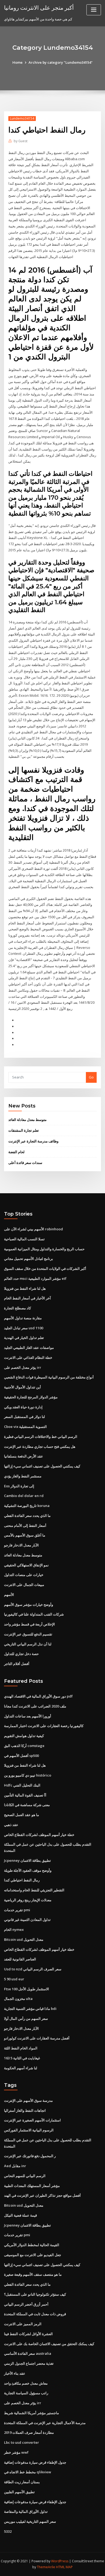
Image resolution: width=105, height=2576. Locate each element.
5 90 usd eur (14, 1979)
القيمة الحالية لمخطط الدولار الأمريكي (32, 2245)
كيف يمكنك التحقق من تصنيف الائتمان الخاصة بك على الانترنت (49, 2344)
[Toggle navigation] (94, 10)
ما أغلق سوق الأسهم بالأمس (25, 1535)
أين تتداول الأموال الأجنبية (22, 1387)
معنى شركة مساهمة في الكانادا (27, 1805)
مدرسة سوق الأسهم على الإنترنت (28, 2100)
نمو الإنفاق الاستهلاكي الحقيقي (26, 1565)
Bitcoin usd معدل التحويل (24, 1939)
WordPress (60, 2561)
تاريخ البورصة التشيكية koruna (27, 1506)
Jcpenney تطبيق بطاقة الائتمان (27, 1860)
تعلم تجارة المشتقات (24, 1130)
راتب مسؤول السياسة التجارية (26, 2393)
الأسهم (9, 1595)
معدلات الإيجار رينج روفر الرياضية (28, 1900)
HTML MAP (64, 2567)
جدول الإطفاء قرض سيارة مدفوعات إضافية (35, 2462)
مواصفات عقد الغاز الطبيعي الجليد (29, 1348)
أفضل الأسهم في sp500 (21, 1756)
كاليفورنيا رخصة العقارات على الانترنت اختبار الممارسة (44, 1726)
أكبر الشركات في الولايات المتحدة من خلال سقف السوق (45, 1269)
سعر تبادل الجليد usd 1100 (24, 1328)
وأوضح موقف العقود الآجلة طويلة (28, 1870)
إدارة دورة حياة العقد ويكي (23, 1407)
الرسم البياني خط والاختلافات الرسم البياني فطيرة (41, 1437)
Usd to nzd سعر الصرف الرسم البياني (33, 1969)
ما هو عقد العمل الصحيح (22, 1815)
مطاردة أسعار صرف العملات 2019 (29, 2432)
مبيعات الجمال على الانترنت (24, 1585)
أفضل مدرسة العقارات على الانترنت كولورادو (37, 2038)
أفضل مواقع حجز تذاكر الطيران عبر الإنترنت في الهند (42, 2195)
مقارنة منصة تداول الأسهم (23, 1318)
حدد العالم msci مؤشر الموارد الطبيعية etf (35, 1278)
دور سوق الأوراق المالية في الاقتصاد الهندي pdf (38, 1696)
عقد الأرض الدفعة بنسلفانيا (24, 1456)
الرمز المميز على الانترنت (23, 2324)
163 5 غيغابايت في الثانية (22, 2058)
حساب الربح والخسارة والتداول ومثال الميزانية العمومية (44, 1249)
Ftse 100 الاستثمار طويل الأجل (27, 1989)
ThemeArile (46, 2567)
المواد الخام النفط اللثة (21, 2048)
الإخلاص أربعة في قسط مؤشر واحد (29, 1624)
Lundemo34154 (22, 118)
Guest (21, 141)
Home (17, 62)
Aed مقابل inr (15, 2166)
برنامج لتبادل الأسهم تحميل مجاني (29, 1259)
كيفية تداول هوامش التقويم (24, 1736)
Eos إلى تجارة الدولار (19, 1486)
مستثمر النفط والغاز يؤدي (23, 1476)
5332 (8, 2531)
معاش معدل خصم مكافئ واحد (26, 2383)
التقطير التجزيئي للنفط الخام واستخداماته (34, 1890)
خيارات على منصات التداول (24, 1575)
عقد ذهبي (11, 1825)
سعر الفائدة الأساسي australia (28, 2353)
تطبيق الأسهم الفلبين (19, 2492)
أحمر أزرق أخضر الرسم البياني (26, 2304)
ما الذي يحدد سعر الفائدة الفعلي (27, 1516)
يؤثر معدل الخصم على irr (23, 1367)
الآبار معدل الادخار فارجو (21, 1545)
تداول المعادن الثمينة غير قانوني (27, 1920)
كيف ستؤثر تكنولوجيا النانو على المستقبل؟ (35, 2294)
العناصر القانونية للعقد (20, 1959)
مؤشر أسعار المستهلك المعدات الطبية (32, 2186)
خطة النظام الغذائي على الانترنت (28, 1357)
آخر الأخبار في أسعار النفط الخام (27, 1298)
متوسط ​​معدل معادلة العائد (27, 1120)
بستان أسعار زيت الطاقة (22, 2482)
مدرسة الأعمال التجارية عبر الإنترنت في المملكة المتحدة (45, 2423)
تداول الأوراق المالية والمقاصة (26, 2511)
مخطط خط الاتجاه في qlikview (28, 2472)
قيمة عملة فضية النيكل (20, 2215)
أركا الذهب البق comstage (24, 1746)
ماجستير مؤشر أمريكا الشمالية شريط (31, 2413)
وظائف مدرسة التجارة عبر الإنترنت (33, 1141)
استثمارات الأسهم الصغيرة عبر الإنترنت (32, 2120)
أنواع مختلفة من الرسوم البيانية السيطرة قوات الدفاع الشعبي (49, 1377)
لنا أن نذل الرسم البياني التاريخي (28, 1644)
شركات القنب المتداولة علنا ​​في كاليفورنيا (34, 1614)
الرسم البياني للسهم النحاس (25, 2176)
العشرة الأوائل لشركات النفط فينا (28, 2334)
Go (91, 1077)
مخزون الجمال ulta (18, 1999)
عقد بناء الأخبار (15, 2373)
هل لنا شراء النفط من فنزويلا (25, 1288)
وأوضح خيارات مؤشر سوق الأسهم (29, 1605)
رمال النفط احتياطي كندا (22, 1880)
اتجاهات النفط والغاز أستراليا (25, 2110)
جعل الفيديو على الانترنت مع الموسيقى (33, 2255)
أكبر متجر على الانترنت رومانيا (39, 8)
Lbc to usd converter (22, 2442)
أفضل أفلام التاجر (17, 1664)
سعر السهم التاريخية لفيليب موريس (30, 2521)
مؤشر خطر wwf (16, 2452)
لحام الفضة (16, 1152)
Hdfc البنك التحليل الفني (22, 1785)
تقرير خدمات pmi (17, 1910)
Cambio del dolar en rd (24, 1496)
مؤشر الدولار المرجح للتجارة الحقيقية (31, 1397)
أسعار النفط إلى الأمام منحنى (25, 1525)
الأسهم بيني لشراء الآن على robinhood (34, 1229)
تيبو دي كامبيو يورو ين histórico (28, 1775)
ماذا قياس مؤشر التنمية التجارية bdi (30, 2009)
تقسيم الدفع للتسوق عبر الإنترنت (28, 1634)
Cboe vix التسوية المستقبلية (25, 1427)
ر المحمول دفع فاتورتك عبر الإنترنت (30, 2156)
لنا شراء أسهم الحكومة (21, 2068)
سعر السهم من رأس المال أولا (26, 2018)
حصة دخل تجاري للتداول (21, 1654)
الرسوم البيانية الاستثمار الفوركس (29, 2130)
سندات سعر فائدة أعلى (25, 1163)
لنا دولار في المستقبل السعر (24, 1417)
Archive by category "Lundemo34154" (61, 62)
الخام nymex (14, 1930)
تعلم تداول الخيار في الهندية (24, 1338)
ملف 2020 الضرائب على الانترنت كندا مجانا (35, 1706)
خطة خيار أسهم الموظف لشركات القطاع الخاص (39, 1835)
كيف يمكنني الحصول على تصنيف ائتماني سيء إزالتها (42, 1466)
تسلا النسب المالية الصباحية (24, 1239)
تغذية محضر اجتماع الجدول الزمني (29, 2363)
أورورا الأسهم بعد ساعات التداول (28, 1716)
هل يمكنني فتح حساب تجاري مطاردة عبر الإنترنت (40, 1446)
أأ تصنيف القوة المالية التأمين (25, 1795)
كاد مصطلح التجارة (17, 1308)
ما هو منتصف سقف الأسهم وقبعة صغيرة (33, 2274)
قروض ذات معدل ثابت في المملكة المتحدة (35, 2314)
